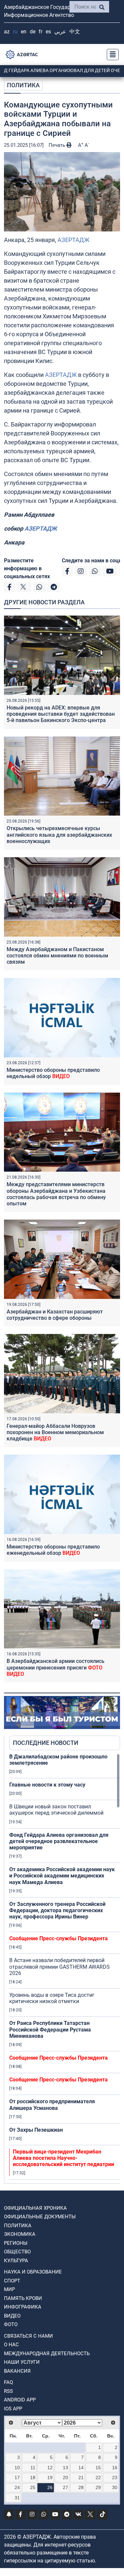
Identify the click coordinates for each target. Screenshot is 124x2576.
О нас (11, 2345)
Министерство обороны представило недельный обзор (53, 1073)
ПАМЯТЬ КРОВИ (23, 2298)
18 (33, 2477)
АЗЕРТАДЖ (73, 240)
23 (115, 2477)
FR (41, 32)
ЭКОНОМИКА (20, 2234)
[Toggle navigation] (111, 55)
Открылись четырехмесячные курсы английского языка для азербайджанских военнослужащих (59, 835)
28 (81, 2487)
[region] (65, 1968)
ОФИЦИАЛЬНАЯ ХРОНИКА (35, 2208)
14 (81, 2468)
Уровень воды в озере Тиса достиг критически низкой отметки (52, 1998)
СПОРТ (12, 2281)
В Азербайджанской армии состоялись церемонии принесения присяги (56, 1667)
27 (65, 2487)
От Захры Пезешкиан (36, 2130)
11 (33, 2468)
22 (98, 2477)
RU (15, 32)
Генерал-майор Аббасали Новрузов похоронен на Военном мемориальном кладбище (55, 1432)
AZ (7, 32)
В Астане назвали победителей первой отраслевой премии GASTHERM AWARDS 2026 (60, 1967)
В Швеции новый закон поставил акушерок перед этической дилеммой (56, 1810)
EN (24, 32)
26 (50, 2487)
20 (65, 2477)
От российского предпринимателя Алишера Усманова (52, 2105)
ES (48, 32)
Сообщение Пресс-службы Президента (59, 1938)
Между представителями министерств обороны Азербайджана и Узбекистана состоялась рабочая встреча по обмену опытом (56, 1194)
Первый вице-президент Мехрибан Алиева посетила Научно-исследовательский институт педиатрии (63, 2158)
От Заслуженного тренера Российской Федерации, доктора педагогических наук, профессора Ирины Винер (57, 1910)
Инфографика (23, 2307)
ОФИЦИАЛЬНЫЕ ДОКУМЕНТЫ (40, 2217)
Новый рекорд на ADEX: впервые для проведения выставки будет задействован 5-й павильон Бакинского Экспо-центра (61, 714)
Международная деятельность (47, 2354)
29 (98, 2487)
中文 (75, 32)
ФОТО (11, 2324)
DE (33, 32)
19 (50, 2477)
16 (115, 2468)
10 (17, 2468)
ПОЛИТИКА (23, 85)
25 (33, 2487)
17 (17, 2477)
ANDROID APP (20, 2400)
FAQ (8, 2382)
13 (65, 2468)
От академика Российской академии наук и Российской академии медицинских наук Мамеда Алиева (62, 1876)
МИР (9, 2289)
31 (17, 2498)
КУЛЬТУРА (16, 2261)
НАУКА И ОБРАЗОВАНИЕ (33, 2272)
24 (17, 2487)
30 (115, 2487)
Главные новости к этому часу (47, 1785)
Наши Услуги (22, 2362)
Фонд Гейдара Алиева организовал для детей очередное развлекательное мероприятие (59, 1841)
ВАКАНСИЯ (17, 2371)
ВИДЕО (12, 2316)
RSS (8, 2391)
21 (81, 2477)
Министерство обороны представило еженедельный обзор (53, 1550)
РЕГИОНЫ (16, 2243)
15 (98, 2468)
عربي (60, 32)
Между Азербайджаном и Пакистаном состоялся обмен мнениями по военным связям (57, 956)
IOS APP (13, 2409)
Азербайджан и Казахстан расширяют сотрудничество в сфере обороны (55, 1315)
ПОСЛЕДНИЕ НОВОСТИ (46, 1743)
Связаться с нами (28, 2336)
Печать (58, 145)
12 (50, 2468)
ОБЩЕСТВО (17, 2252)
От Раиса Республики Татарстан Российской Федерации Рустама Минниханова (50, 2029)
